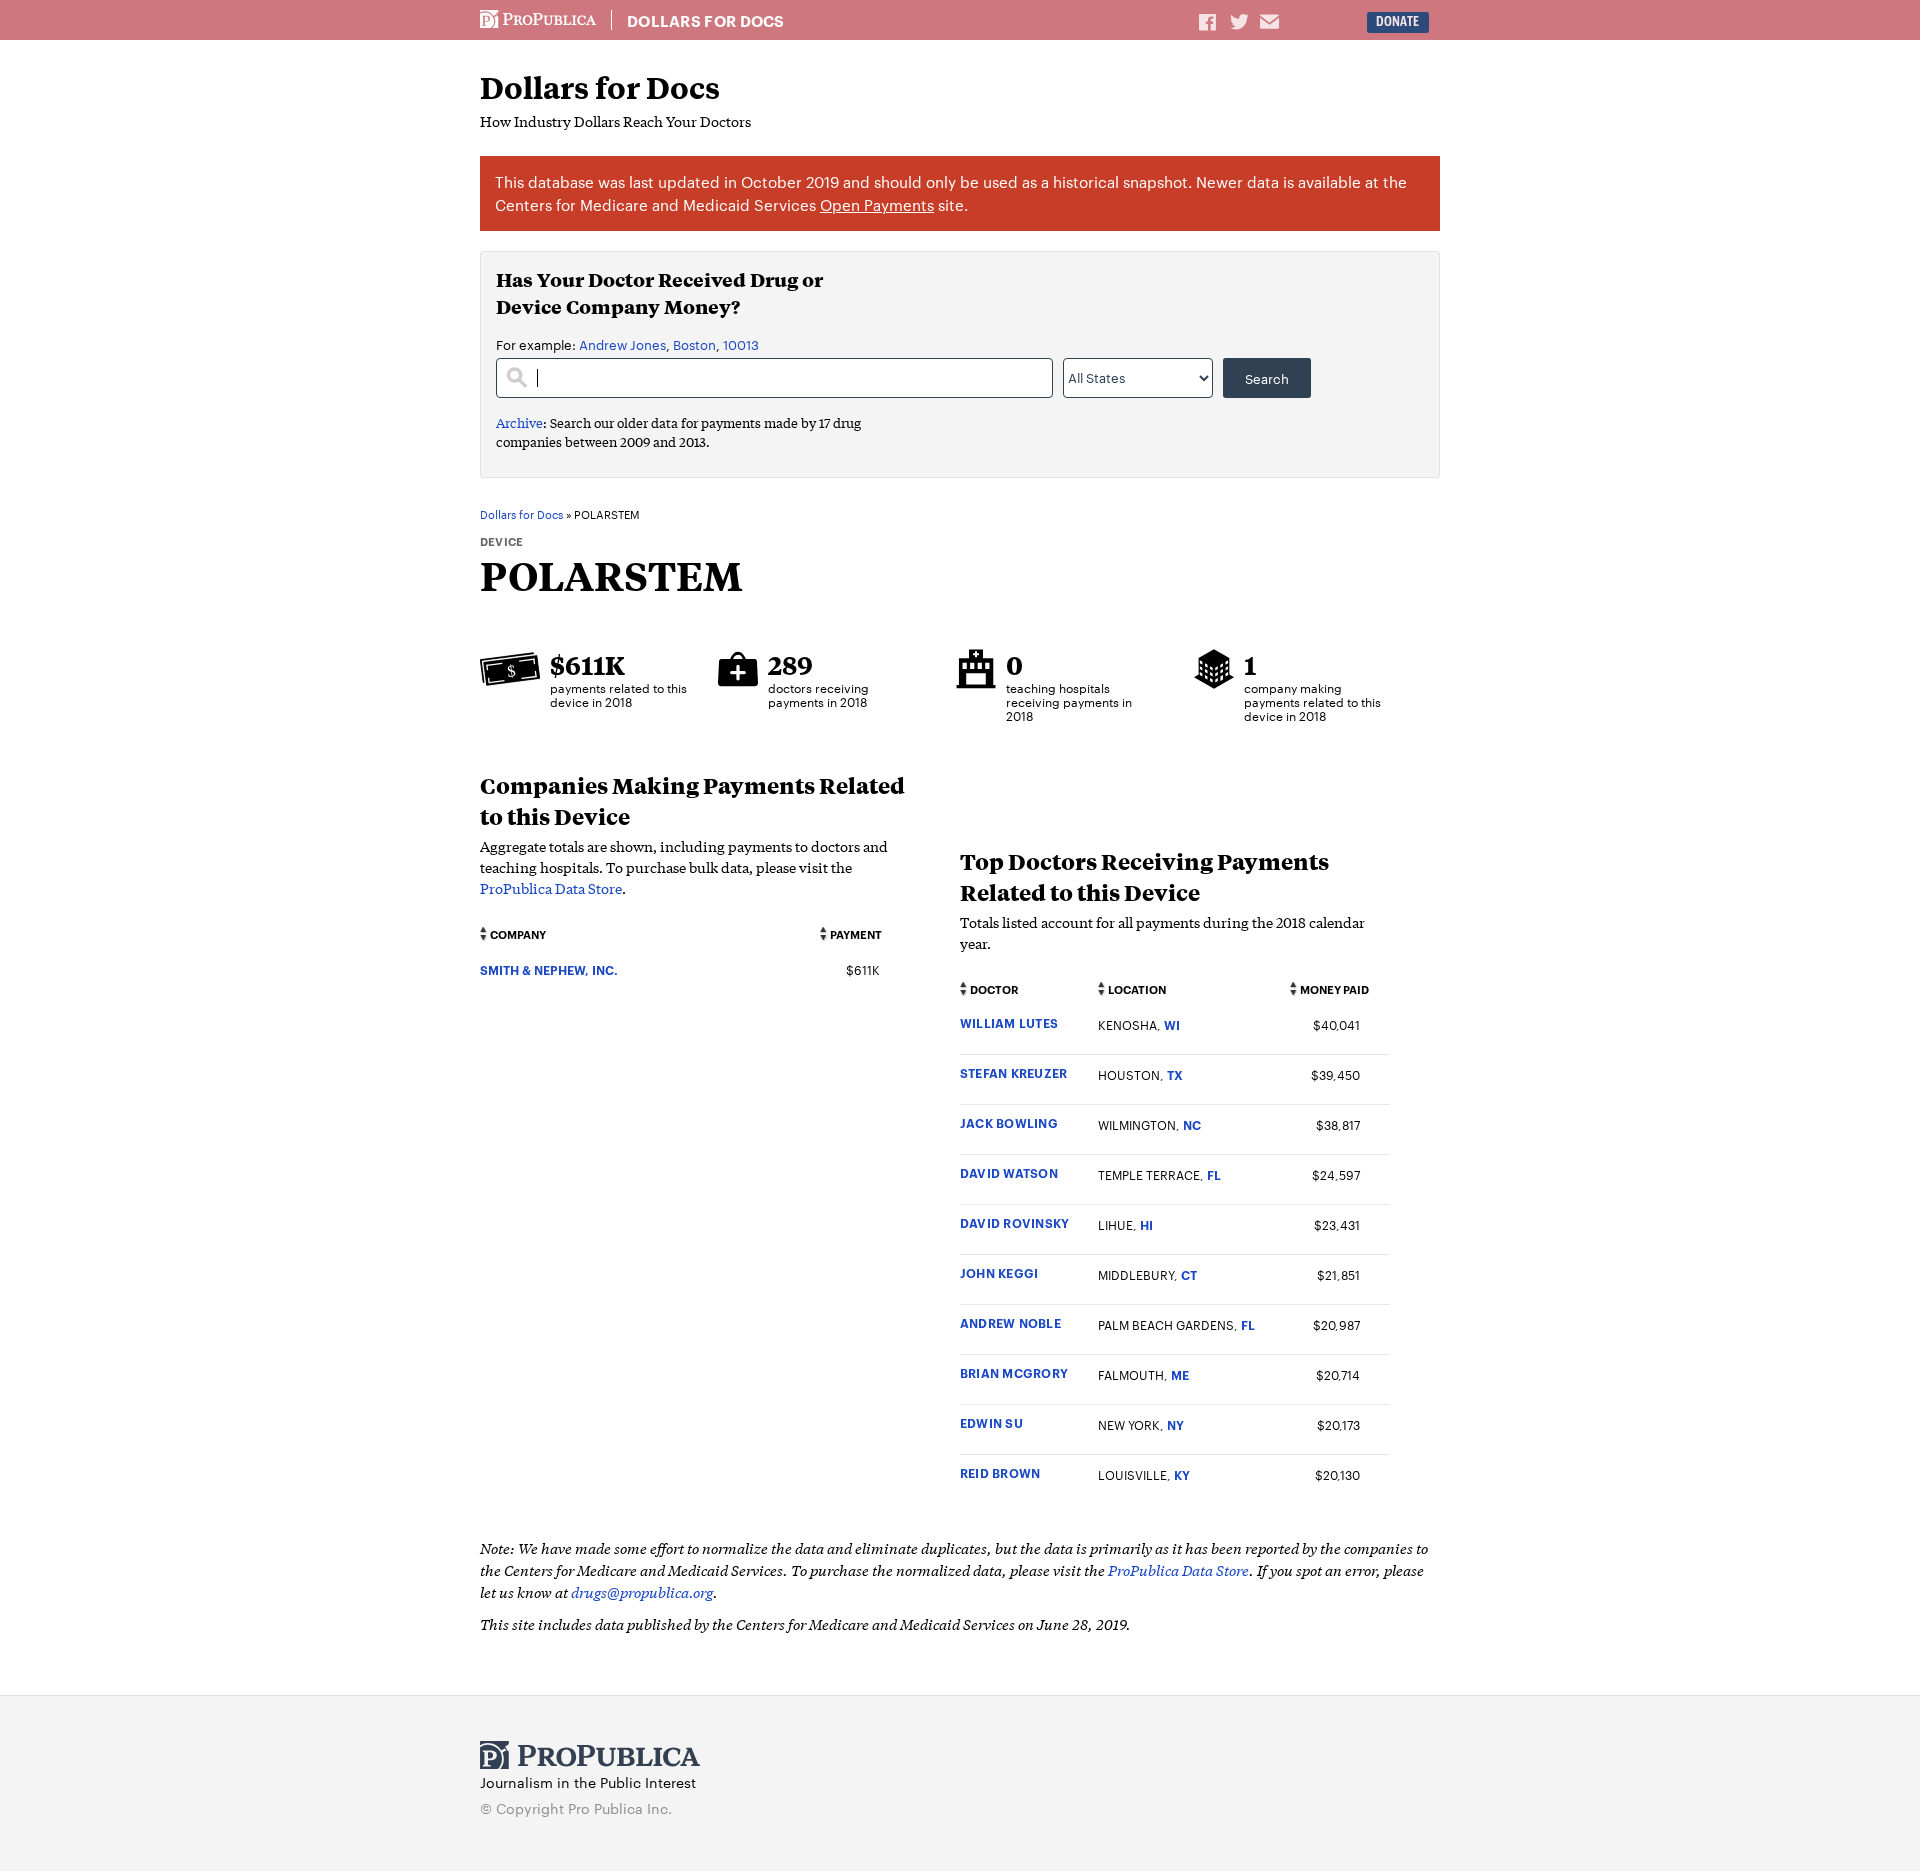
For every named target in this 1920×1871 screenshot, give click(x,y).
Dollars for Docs (706, 21)
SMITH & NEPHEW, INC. (549, 969)
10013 (741, 344)
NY (1175, 1424)
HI (1146, 1224)
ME (1180, 1374)
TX (1175, 1074)
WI (1172, 1024)
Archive (519, 422)
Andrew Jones (622, 344)
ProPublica (538, 20)
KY (1182, 1474)
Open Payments (877, 204)
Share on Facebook (1209, 21)
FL (1214, 1174)
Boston (694, 344)
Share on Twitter (1242, 21)
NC (1192, 1124)
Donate (1397, 21)
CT (1189, 1274)
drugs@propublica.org (642, 1591)
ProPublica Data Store (551, 888)
